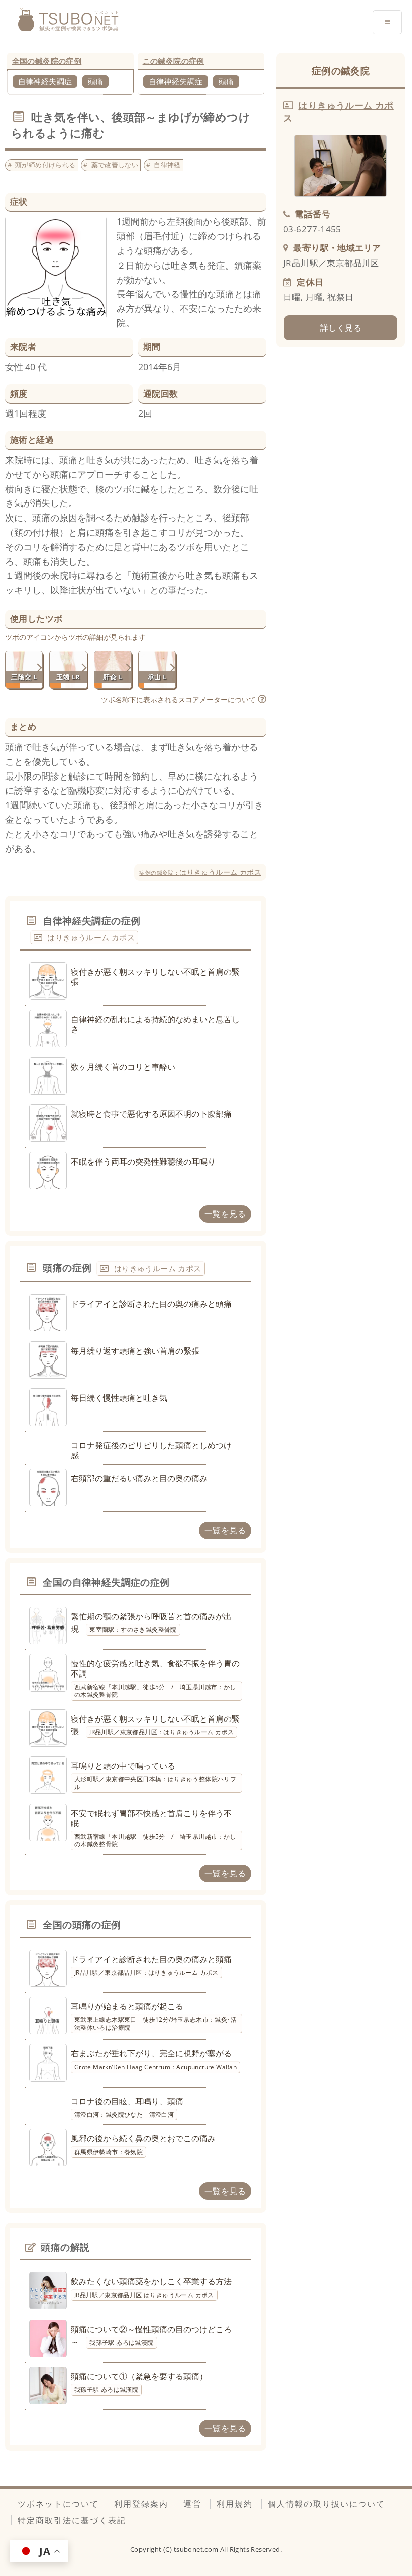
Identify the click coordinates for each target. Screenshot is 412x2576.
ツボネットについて (58, 2504)
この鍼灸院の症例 (174, 61)
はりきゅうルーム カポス (200, 872)
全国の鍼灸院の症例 (47, 61)
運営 (192, 2504)
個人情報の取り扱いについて (327, 2504)
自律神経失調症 (45, 81)
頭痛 (96, 81)
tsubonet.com (197, 2549)
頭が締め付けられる (45, 165)
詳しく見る (341, 328)
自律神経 (167, 165)
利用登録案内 (141, 2504)
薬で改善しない (115, 165)
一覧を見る (225, 1214)
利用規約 (235, 2504)
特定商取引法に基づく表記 (72, 2520)
